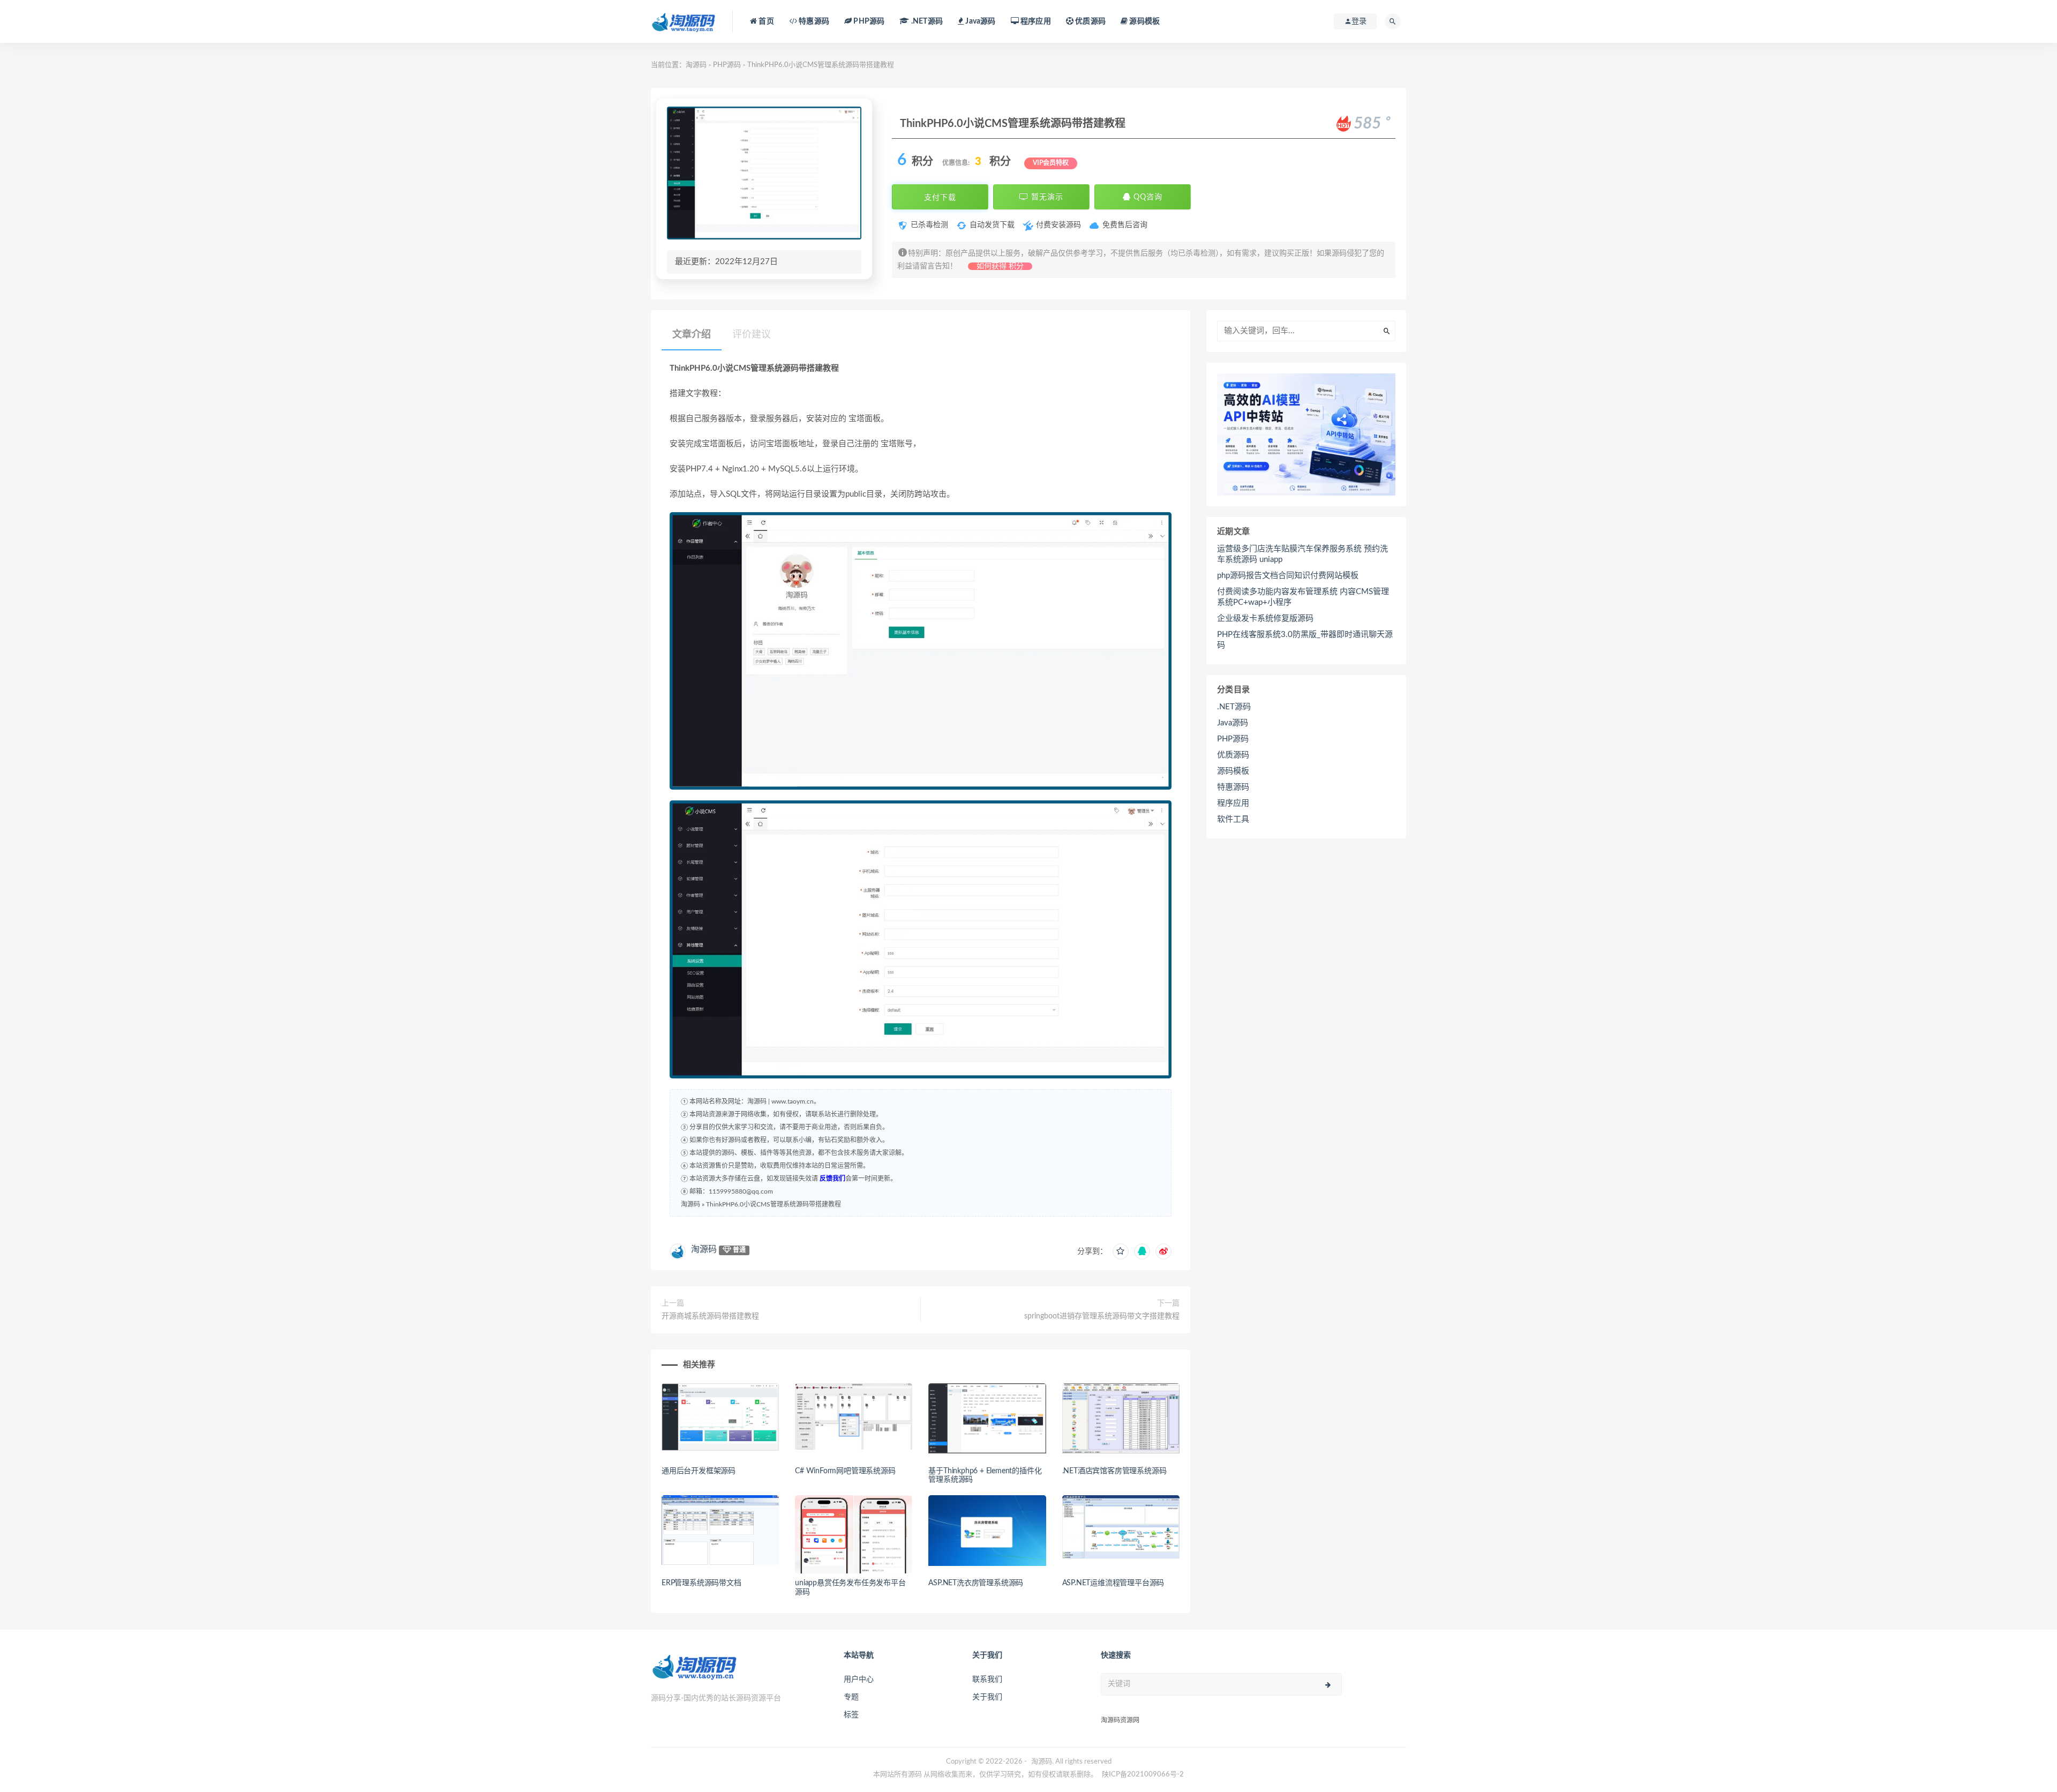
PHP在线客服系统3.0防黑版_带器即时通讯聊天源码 (1305, 640)
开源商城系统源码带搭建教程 (710, 1316)
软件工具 (1233, 819)
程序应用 (1035, 21)
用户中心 (859, 1679)
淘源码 (696, 65)
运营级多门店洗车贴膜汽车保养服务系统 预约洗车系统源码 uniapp (1302, 554)
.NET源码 (1234, 707)
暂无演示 (1046, 197)
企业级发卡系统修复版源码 (1265, 618)
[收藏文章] (1121, 1251)
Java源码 (1233, 723)
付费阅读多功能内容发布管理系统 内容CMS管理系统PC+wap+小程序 (1303, 597)
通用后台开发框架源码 (699, 1471)
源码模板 (1144, 21)
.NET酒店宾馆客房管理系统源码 (1114, 1471)
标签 (851, 1715)
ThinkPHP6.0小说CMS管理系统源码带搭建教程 (774, 1204)
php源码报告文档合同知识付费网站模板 (1288, 576)
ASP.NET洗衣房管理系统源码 (976, 1583)
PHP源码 (727, 65)
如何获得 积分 (1000, 266)
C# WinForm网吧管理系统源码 (845, 1471)
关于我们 (987, 1697)
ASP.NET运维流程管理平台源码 (1113, 1583)
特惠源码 (813, 21)
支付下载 (940, 197)
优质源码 (1090, 21)
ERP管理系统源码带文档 (701, 1583)
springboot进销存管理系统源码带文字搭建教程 (1102, 1316)
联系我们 (987, 1679)
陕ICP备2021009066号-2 (1143, 1775)
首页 (765, 21)
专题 (851, 1697)
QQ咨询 (1147, 197)
